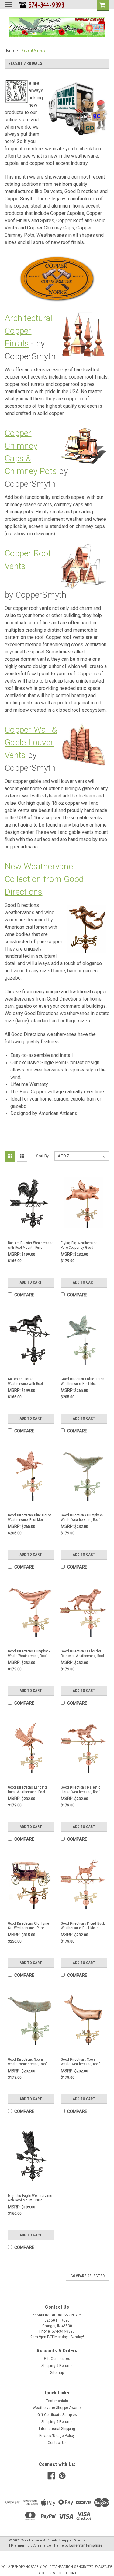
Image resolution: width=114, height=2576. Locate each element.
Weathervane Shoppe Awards (57, 2408)
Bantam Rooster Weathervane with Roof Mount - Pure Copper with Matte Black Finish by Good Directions (31, 1245)
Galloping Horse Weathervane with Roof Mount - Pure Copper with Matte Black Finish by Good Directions (29, 1382)
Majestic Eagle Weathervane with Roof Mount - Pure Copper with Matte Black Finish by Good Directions (30, 2198)
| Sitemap (80, 2540)
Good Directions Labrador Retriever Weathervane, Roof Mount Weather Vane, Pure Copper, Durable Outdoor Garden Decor (82, 1654)
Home (10, 50)
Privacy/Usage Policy (57, 2436)
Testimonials (57, 2401)
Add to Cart (31, 1282)
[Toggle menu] (8, 8)
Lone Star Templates (86, 2546)
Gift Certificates (57, 2359)
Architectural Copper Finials (28, 331)
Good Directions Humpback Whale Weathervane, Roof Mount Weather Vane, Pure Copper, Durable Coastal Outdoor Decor (29, 1654)
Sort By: (43, 1156)
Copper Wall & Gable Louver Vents (31, 742)
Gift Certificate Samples (57, 2415)
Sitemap (57, 2373)
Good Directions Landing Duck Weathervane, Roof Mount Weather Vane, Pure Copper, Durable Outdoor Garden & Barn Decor (28, 1790)
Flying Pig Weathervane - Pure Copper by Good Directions (80, 1245)
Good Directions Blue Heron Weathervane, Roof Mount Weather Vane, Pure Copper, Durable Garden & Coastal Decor (30, 1518)
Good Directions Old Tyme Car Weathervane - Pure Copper (29, 1926)
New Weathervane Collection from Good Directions (44, 879)
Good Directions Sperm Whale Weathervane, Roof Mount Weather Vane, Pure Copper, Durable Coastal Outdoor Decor (81, 2062)
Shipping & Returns (57, 2366)
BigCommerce (39, 2546)
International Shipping (57, 2429)
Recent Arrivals (33, 50)
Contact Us (57, 2443)
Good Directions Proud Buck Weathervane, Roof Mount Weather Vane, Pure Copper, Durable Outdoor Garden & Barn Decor (83, 1926)
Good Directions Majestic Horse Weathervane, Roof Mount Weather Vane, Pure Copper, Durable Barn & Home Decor (81, 1790)
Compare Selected (88, 2276)
